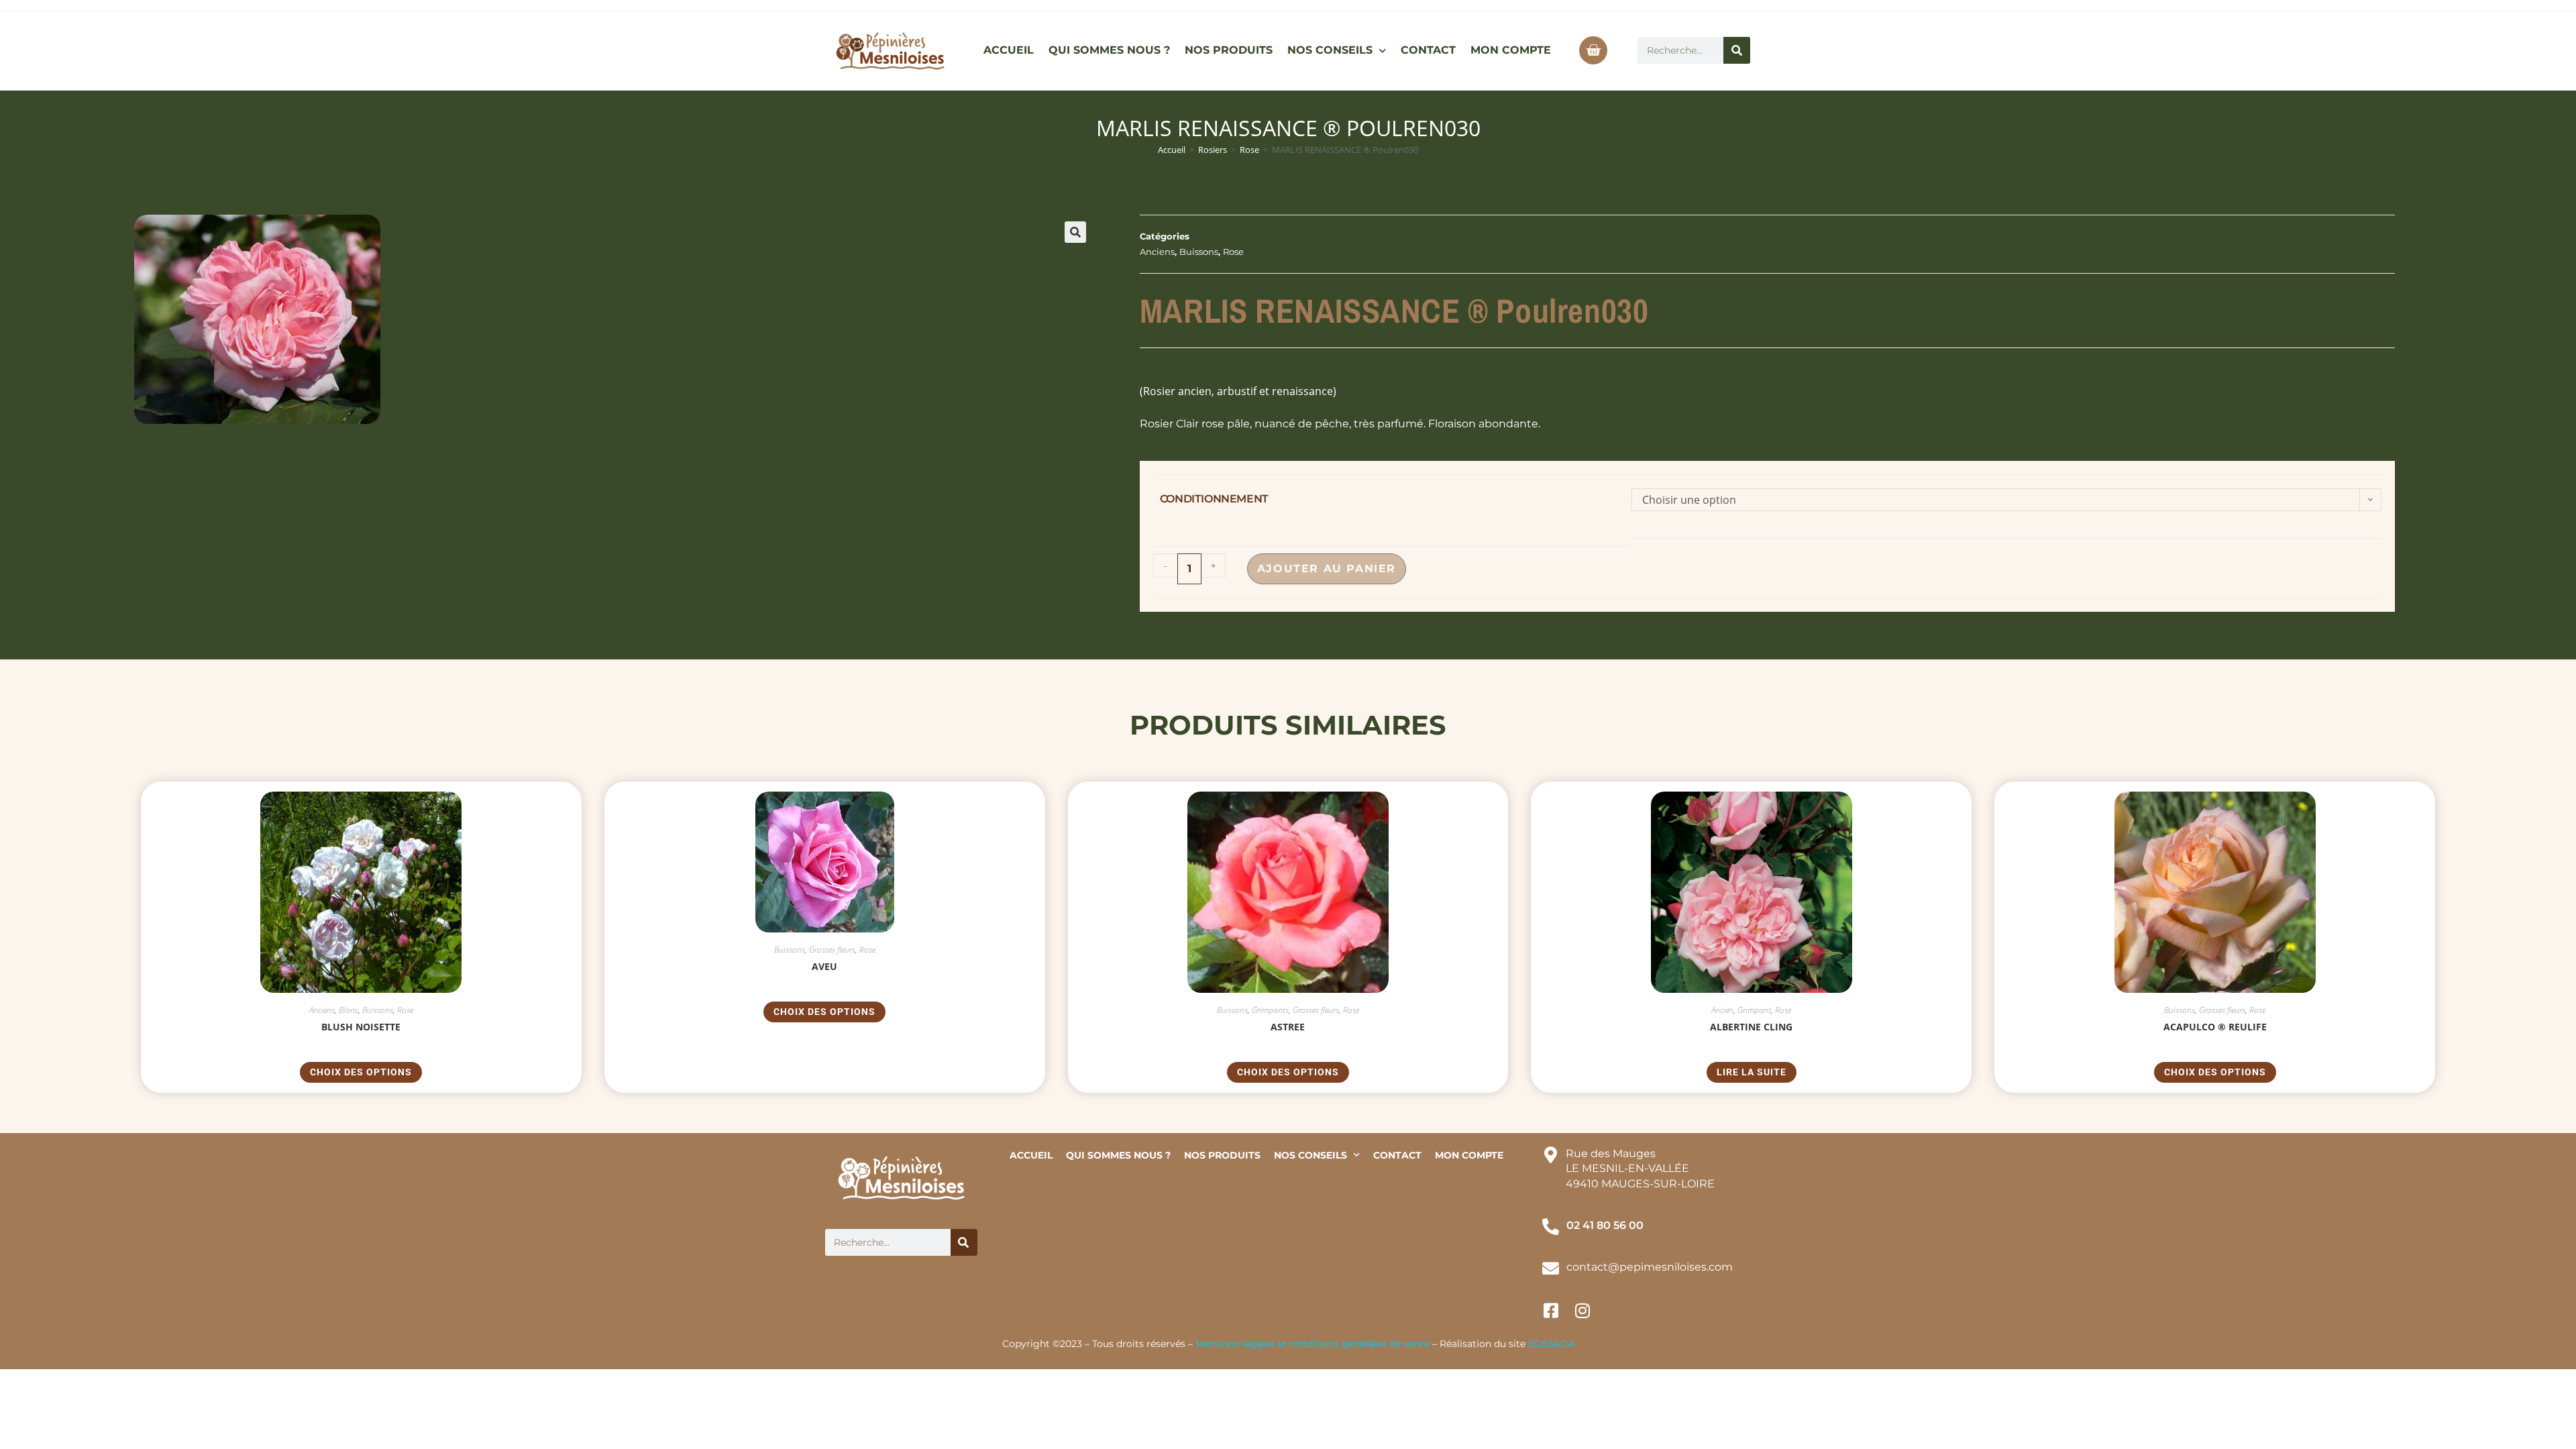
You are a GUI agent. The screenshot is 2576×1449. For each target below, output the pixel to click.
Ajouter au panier (1327, 569)
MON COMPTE (1511, 50)
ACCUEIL (1009, 50)
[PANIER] (1593, 50)
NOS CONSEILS (1330, 50)
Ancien (1722, 1010)
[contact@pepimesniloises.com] (1551, 1268)
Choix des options (361, 1072)
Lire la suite (1752, 1072)
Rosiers (1213, 150)
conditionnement (1214, 499)
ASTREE (1288, 1027)
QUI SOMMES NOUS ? (1109, 50)
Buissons (1199, 252)
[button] (1075, 232)
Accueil (1172, 150)
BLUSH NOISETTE (361, 1027)
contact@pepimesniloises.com (1650, 1267)
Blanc (348, 1010)
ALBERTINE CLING (1751, 1027)
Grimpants (1270, 1010)
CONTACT (1428, 50)
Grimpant (1754, 1010)
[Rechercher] (1737, 50)
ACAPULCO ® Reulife (2215, 1027)
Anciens (1157, 252)
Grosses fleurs (832, 950)
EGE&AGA (1551, 1344)
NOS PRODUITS (1229, 50)
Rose (1249, 150)
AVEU (824, 966)
